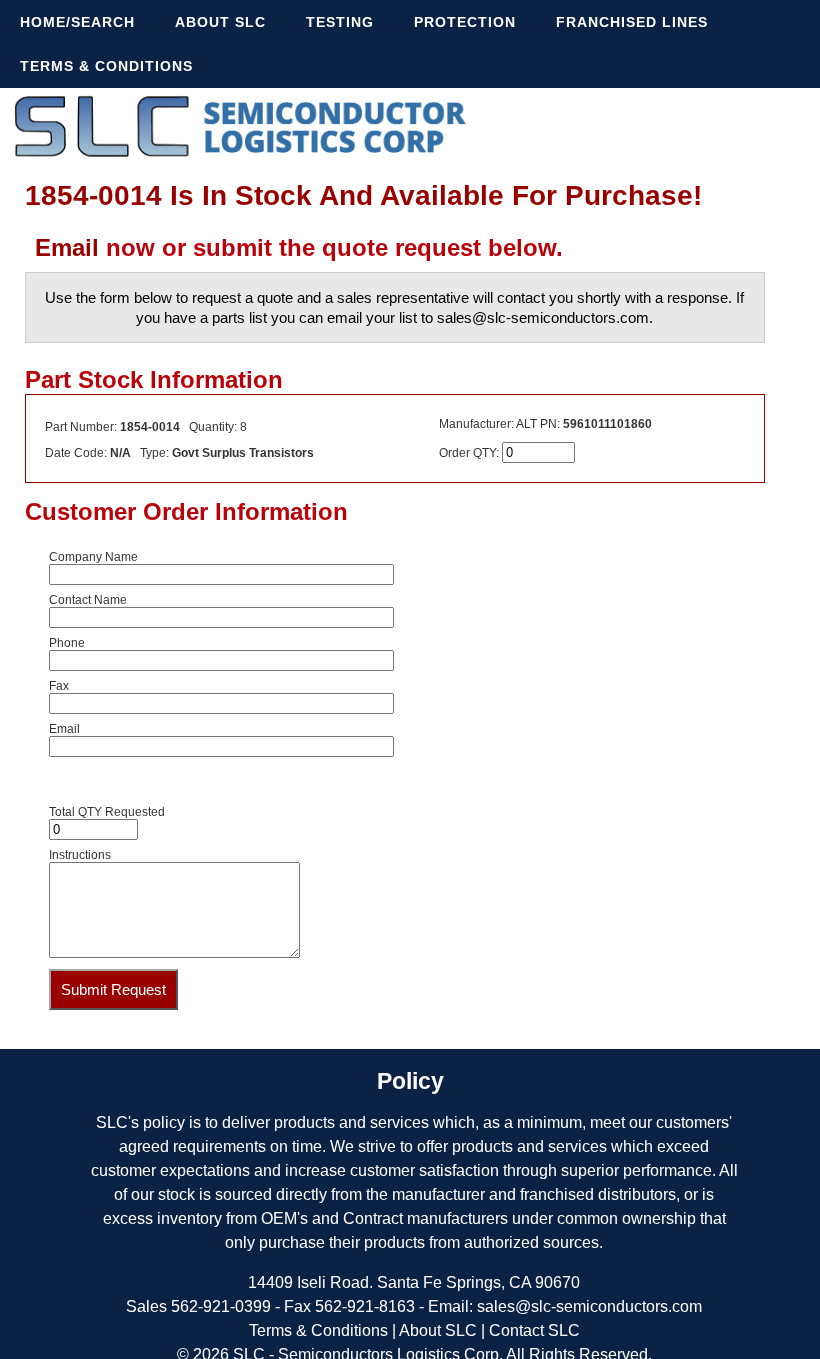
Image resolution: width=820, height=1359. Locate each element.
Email (67, 247)
